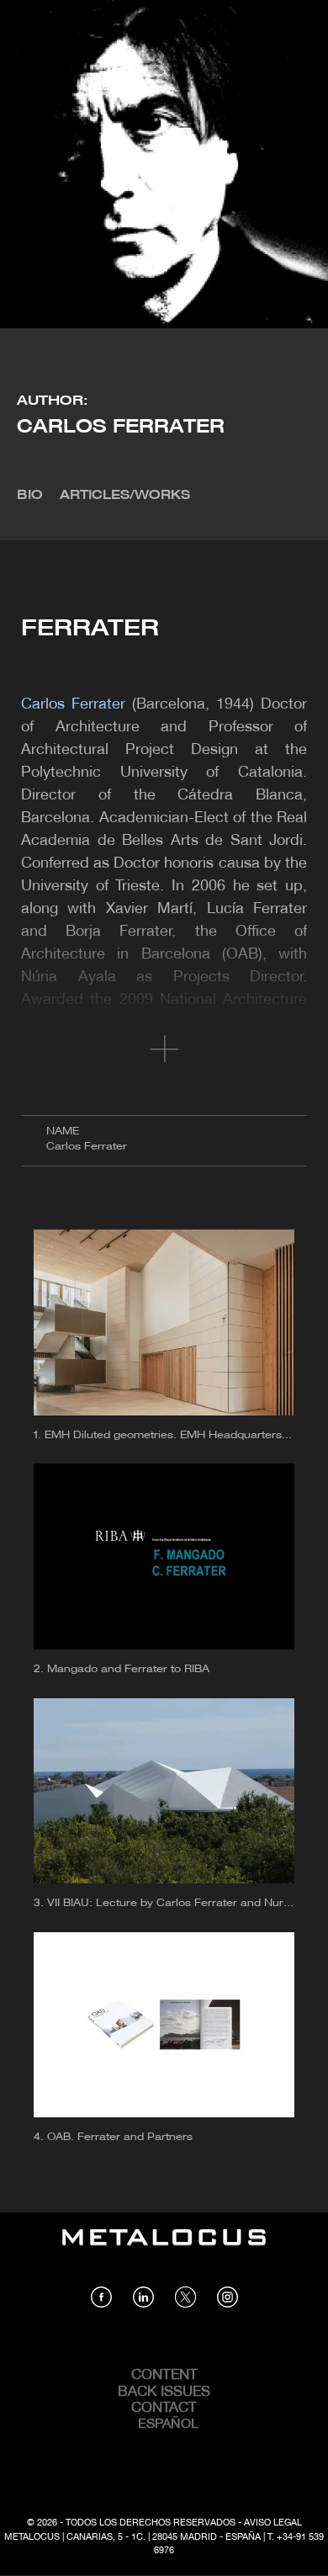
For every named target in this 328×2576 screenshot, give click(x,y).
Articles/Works (125, 496)
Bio (30, 496)
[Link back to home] (164, 2249)
